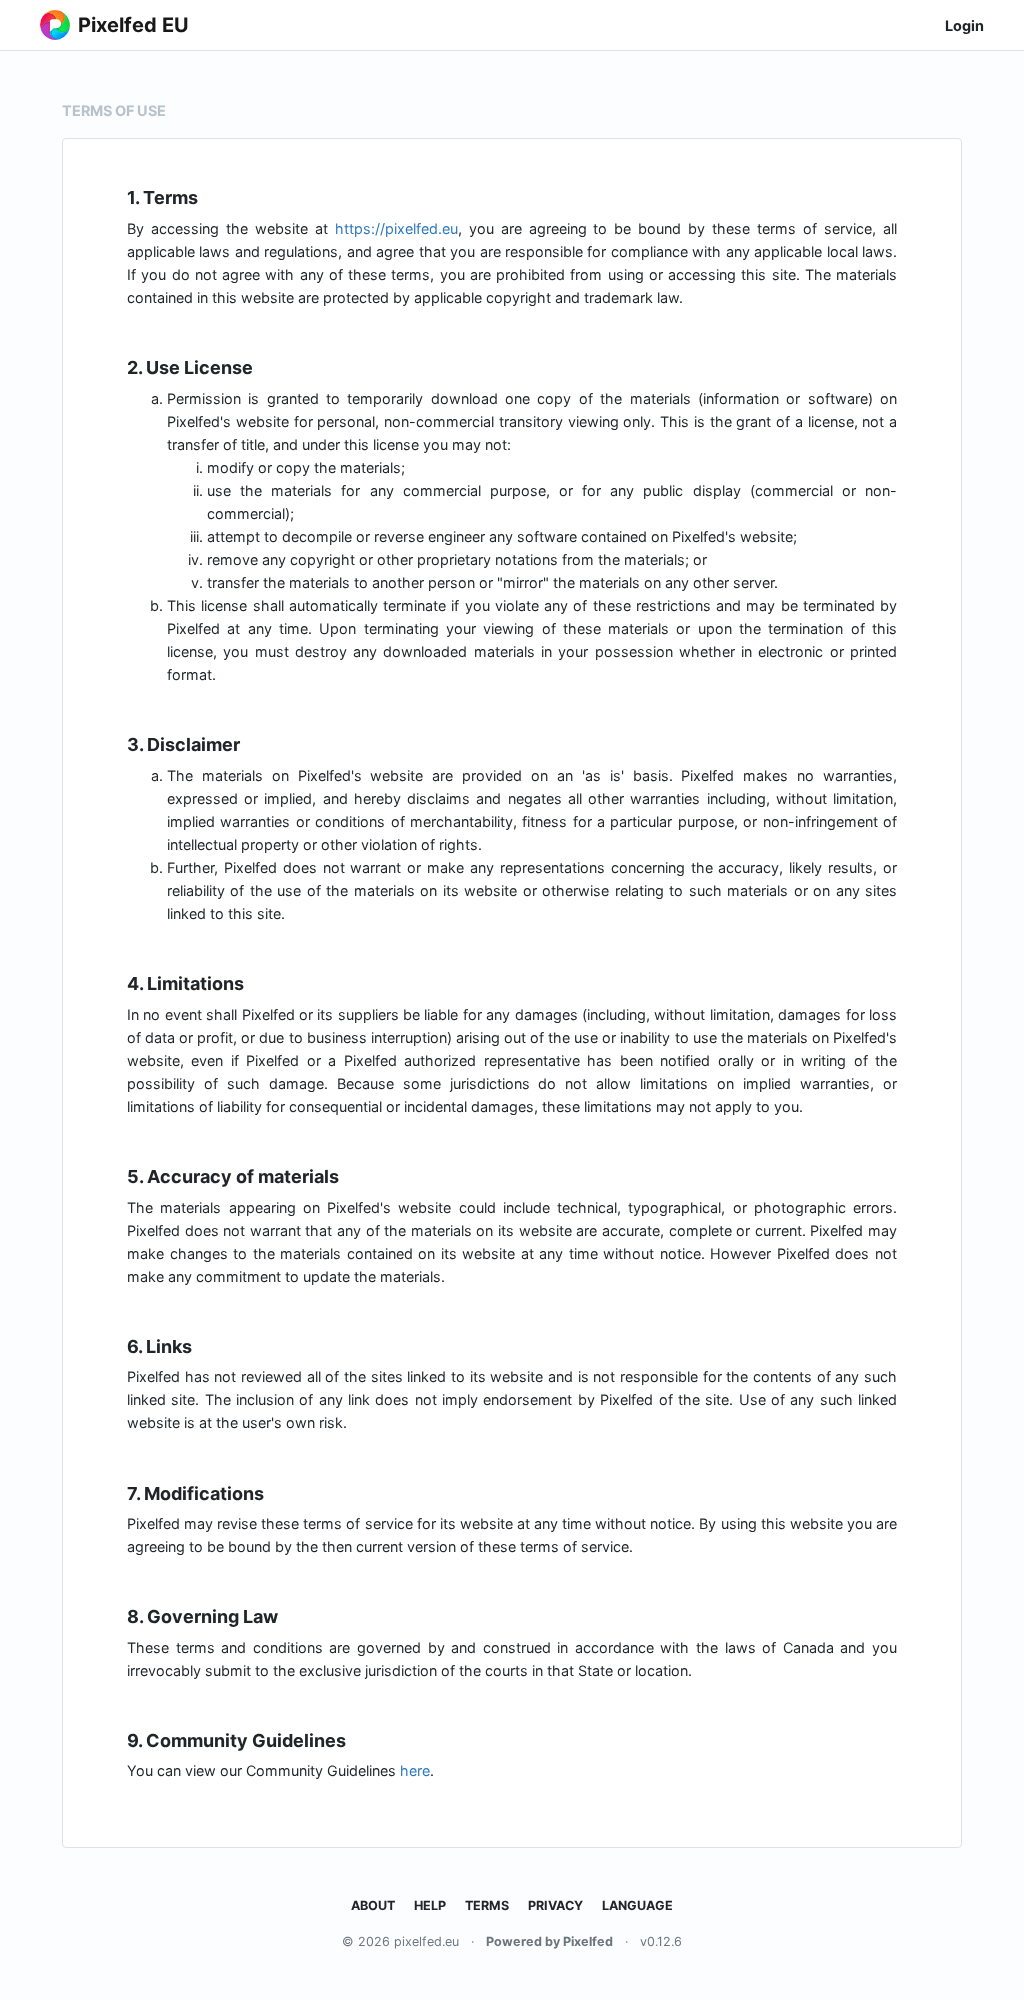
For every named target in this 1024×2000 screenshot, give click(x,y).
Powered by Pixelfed (549, 1941)
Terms (487, 1905)
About (373, 1905)
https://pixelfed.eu (396, 228)
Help (430, 1905)
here (415, 1770)
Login (964, 25)
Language (637, 1905)
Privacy (555, 1905)
